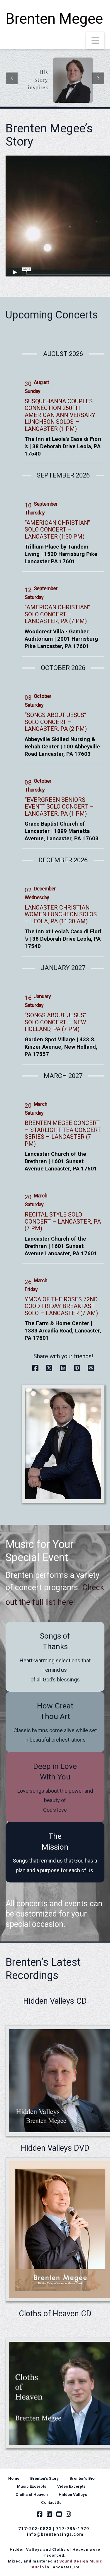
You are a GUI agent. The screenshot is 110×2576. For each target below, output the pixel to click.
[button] (95, 41)
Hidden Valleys (73, 2494)
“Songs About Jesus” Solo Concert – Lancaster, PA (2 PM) (56, 722)
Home (14, 2478)
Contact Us (51, 2502)
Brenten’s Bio (82, 2478)
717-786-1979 (72, 2529)
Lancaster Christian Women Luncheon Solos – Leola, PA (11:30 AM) (61, 915)
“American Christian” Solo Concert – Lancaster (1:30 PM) (57, 530)
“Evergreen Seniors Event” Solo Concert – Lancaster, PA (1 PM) (59, 807)
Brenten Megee (54, 19)
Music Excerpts (32, 2486)
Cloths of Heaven (32, 2494)
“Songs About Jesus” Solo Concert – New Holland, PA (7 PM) (55, 1022)
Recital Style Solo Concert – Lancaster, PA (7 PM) (63, 1222)
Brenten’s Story (44, 2478)
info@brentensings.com (55, 2534)
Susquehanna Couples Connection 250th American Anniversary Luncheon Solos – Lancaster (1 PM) (60, 415)
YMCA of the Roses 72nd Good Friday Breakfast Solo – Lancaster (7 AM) (61, 1306)
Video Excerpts (71, 2486)
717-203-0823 (35, 2529)
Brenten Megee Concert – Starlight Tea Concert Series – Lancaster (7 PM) (63, 1133)
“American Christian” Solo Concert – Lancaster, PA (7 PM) (57, 614)
